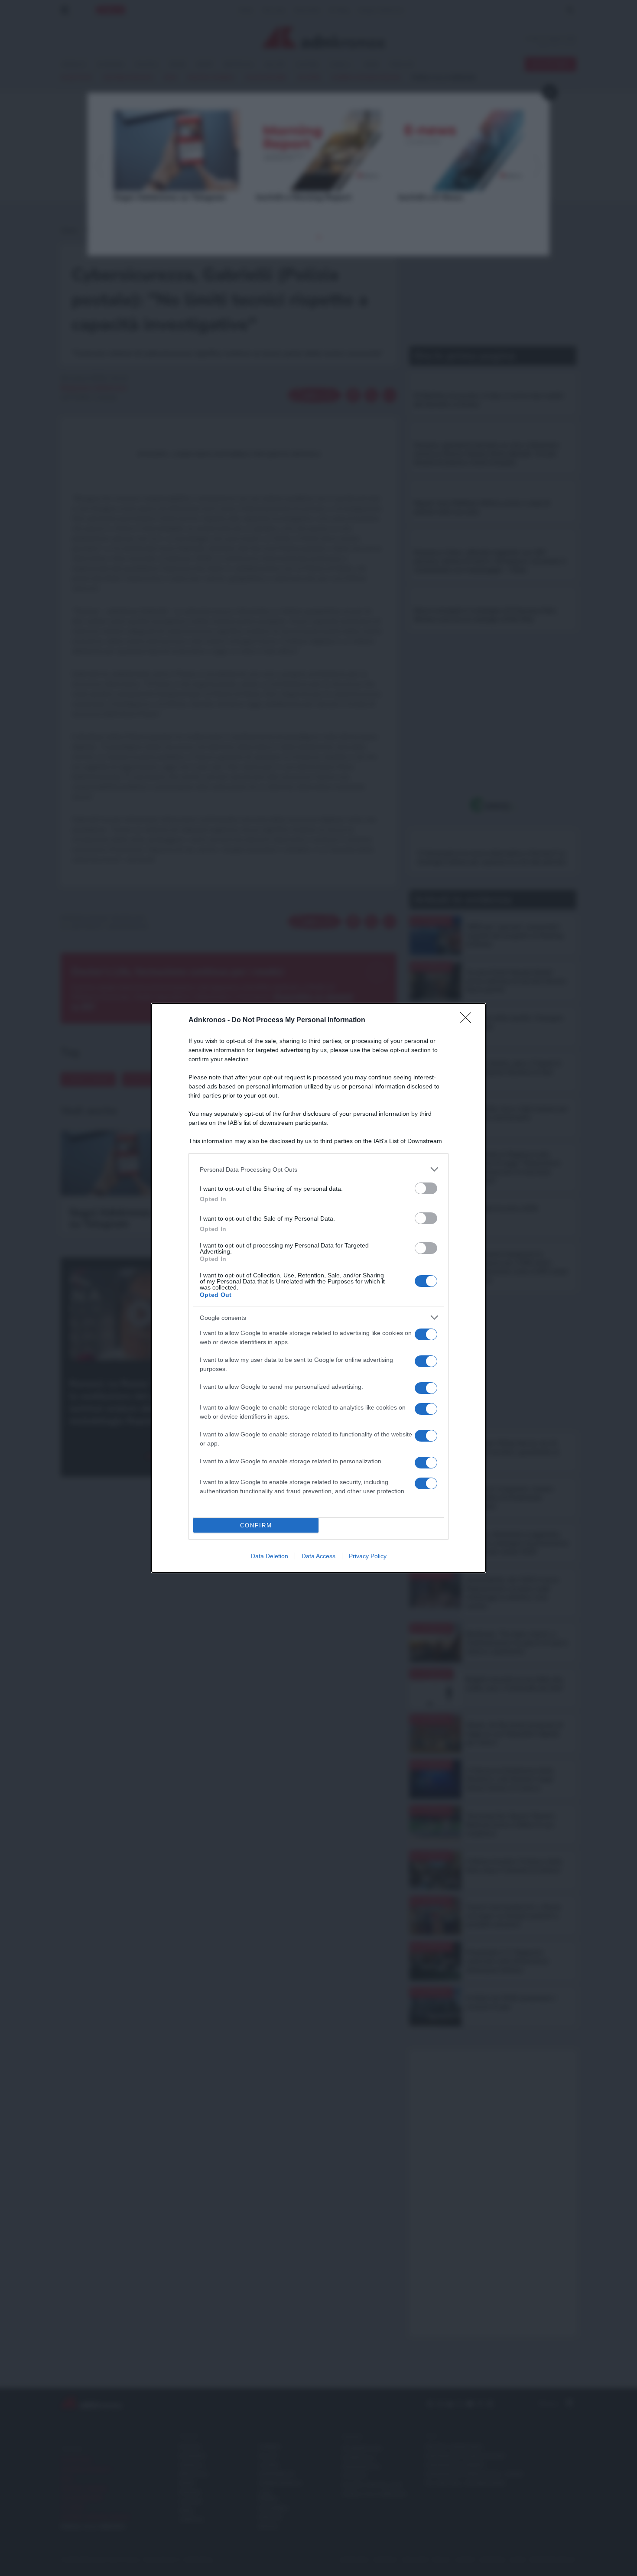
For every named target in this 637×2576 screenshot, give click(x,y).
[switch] (426, 1188)
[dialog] (318, 1288)
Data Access (318, 1556)
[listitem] (318, 1169)
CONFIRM (256, 1525)
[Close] (468, 1020)
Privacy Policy (368, 1556)
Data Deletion (270, 1556)
